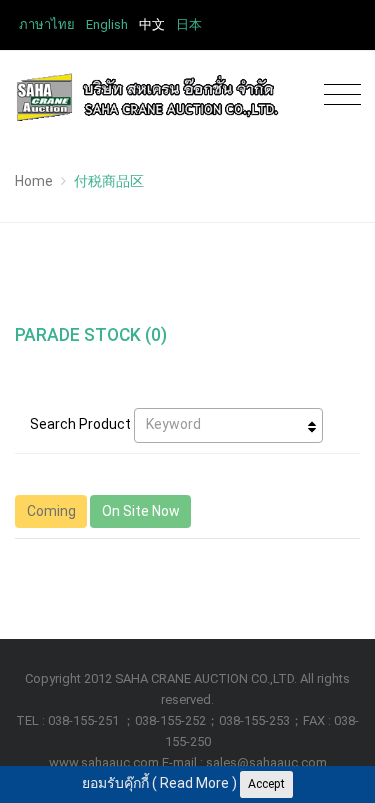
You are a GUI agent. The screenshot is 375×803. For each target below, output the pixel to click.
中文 (152, 24)
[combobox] (228, 425)
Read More (194, 783)
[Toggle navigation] (337, 95)
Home (34, 181)
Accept (266, 784)
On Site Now (141, 511)
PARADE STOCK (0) (91, 335)
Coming (51, 511)
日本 (189, 24)
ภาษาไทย (47, 24)
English (107, 24)
